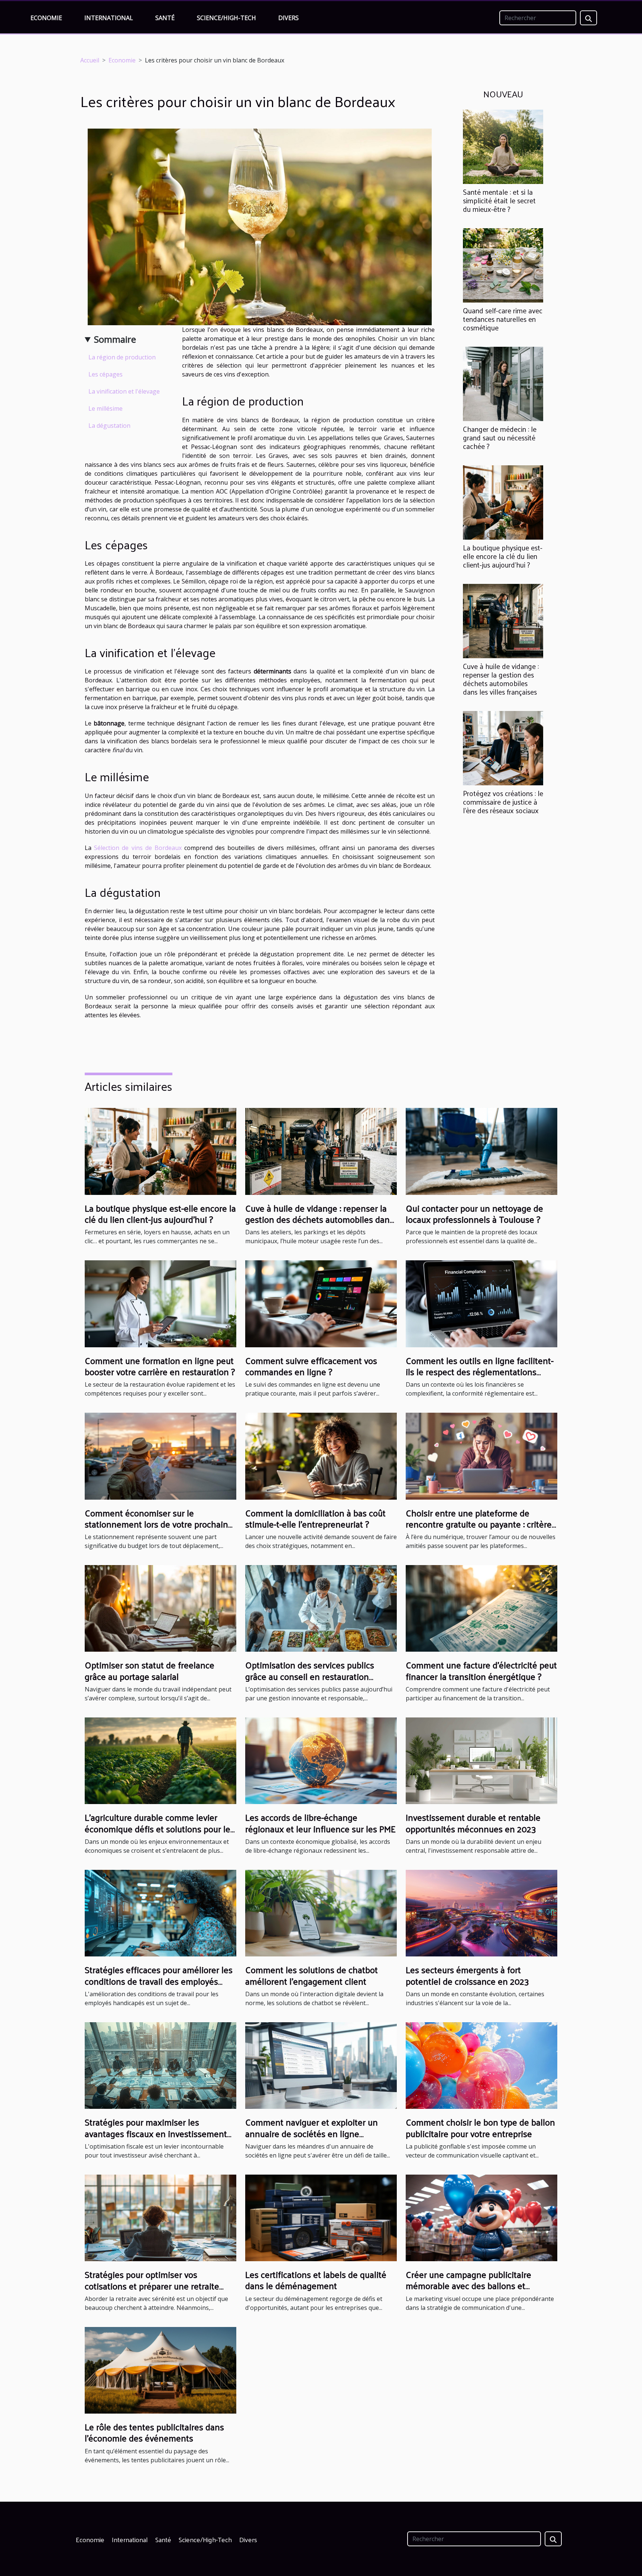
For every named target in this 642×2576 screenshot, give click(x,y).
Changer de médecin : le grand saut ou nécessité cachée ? (500, 437)
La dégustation (109, 426)
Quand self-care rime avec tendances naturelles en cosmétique (503, 319)
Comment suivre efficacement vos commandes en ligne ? (311, 1366)
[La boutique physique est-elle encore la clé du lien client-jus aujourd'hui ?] (503, 502)
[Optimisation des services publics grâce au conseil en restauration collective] (321, 1608)
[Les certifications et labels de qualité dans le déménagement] (321, 2217)
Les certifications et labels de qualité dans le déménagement (316, 2280)
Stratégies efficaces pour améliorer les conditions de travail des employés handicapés (159, 1981)
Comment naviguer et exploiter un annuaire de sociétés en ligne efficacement (312, 2133)
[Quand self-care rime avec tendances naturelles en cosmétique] (503, 265)
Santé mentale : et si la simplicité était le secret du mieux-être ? (499, 200)
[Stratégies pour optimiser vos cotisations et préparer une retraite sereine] (160, 2217)
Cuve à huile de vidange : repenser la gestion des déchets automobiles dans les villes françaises (501, 679)
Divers (288, 18)
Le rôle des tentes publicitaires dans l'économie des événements (154, 2432)
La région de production (122, 357)
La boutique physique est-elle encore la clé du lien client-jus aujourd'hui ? (503, 556)
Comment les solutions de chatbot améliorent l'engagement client (312, 1975)
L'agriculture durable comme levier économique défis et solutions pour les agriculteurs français (160, 1828)
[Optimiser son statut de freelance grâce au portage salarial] (160, 1608)
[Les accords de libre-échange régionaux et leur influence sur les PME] (321, 1760)
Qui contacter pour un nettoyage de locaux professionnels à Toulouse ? (474, 1213)
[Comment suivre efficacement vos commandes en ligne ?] (321, 1303)
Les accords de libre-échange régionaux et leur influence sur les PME (320, 1823)
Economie (46, 18)
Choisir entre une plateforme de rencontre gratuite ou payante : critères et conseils (481, 1524)
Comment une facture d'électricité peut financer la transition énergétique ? (481, 1670)
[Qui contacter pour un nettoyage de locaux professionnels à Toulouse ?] (481, 1151)
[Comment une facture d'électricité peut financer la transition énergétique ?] (481, 1608)
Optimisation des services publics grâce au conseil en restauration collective (310, 1676)
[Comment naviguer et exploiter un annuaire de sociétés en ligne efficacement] (321, 2065)
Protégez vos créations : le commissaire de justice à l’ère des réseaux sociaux (503, 802)
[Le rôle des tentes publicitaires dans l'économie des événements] (160, 2370)
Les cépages (106, 374)
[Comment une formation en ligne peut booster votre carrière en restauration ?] (160, 1303)
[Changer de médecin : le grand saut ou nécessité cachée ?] (503, 383)
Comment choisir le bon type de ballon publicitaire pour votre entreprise (480, 2127)
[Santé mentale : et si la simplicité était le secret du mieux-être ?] (503, 146)
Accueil (90, 60)
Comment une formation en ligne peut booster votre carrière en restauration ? (160, 1366)
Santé (165, 18)
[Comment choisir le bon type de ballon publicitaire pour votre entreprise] (481, 2065)
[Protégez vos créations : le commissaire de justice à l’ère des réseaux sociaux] (503, 748)
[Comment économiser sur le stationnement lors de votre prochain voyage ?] (160, 1455)
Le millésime (106, 408)
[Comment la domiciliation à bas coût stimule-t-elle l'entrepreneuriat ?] (321, 1455)
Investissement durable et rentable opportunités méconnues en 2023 (473, 1823)
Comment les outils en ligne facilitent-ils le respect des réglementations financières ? (480, 1372)
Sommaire (115, 339)
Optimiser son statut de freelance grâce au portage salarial (150, 1670)
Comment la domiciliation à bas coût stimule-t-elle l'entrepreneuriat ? (315, 1518)
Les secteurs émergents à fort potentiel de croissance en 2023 (467, 1975)
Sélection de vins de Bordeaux (138, 848)
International (109, 18)
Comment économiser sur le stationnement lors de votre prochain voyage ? (156, 1524)
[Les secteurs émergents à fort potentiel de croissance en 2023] (481, 1913)
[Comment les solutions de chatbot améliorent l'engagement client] (321, 1913)
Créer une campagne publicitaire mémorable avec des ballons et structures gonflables (468, 2286)
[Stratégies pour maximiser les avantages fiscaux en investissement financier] (160, 2065)
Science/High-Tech (226, 18)
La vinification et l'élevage (124, 391)
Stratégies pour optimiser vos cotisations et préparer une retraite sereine (152, 2286)
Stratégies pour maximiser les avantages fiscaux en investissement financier (156, 2133)
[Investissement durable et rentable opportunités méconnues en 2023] (481, 1760)
